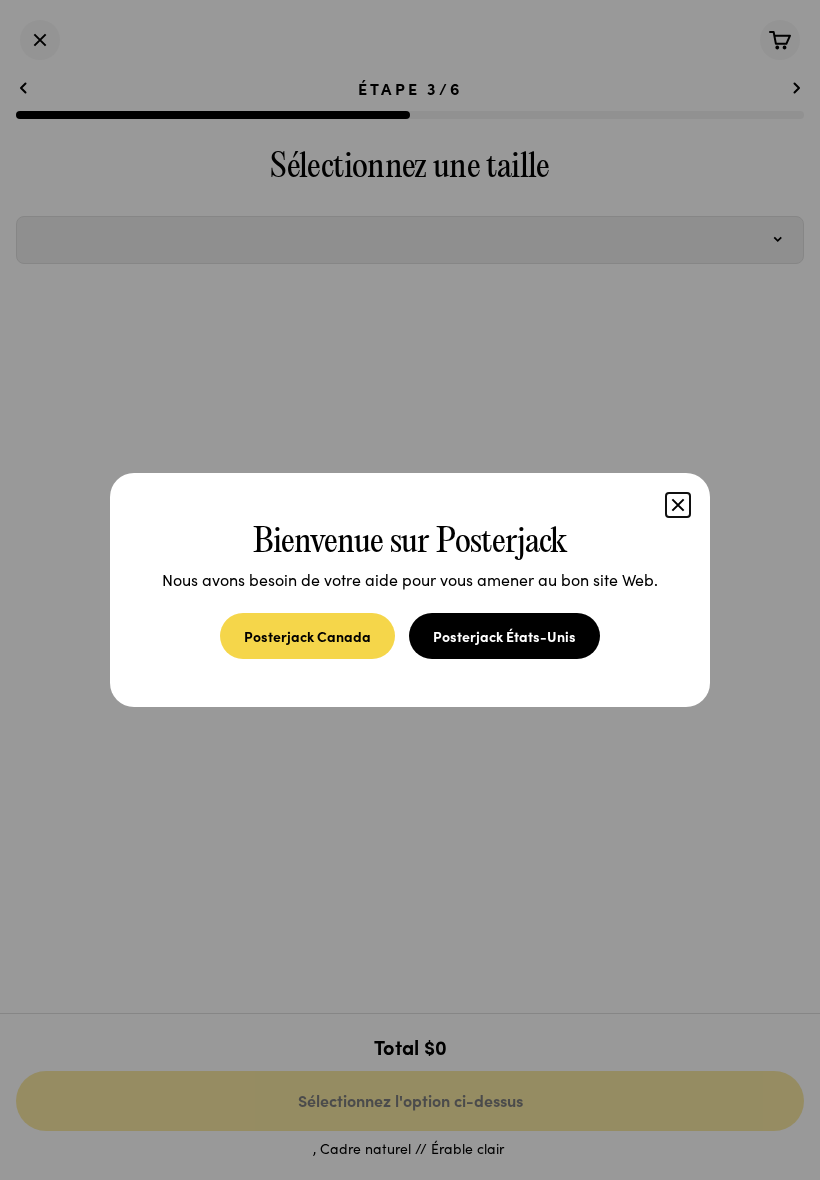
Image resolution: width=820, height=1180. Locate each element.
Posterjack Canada (307, 636)
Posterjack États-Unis (504, 636)
